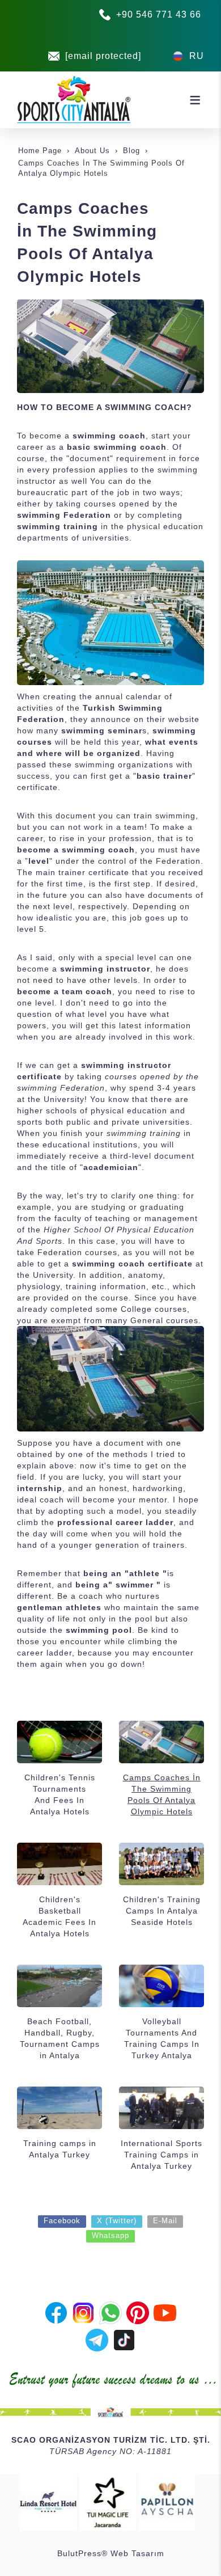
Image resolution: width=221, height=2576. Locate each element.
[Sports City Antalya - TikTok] (124, 2339)
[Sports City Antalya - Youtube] (165, 2312)
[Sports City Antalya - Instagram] (83, 2312)
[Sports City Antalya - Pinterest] (138, 2312)
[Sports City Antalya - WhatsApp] (110, 2312)
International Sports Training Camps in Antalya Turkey (161, 2155)
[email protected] (103, 56)
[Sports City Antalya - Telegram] (97, 2339)
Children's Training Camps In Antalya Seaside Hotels (162, 1911)
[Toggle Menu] (195, 100)
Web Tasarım (137, 2553)
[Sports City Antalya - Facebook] (56, 2312)
